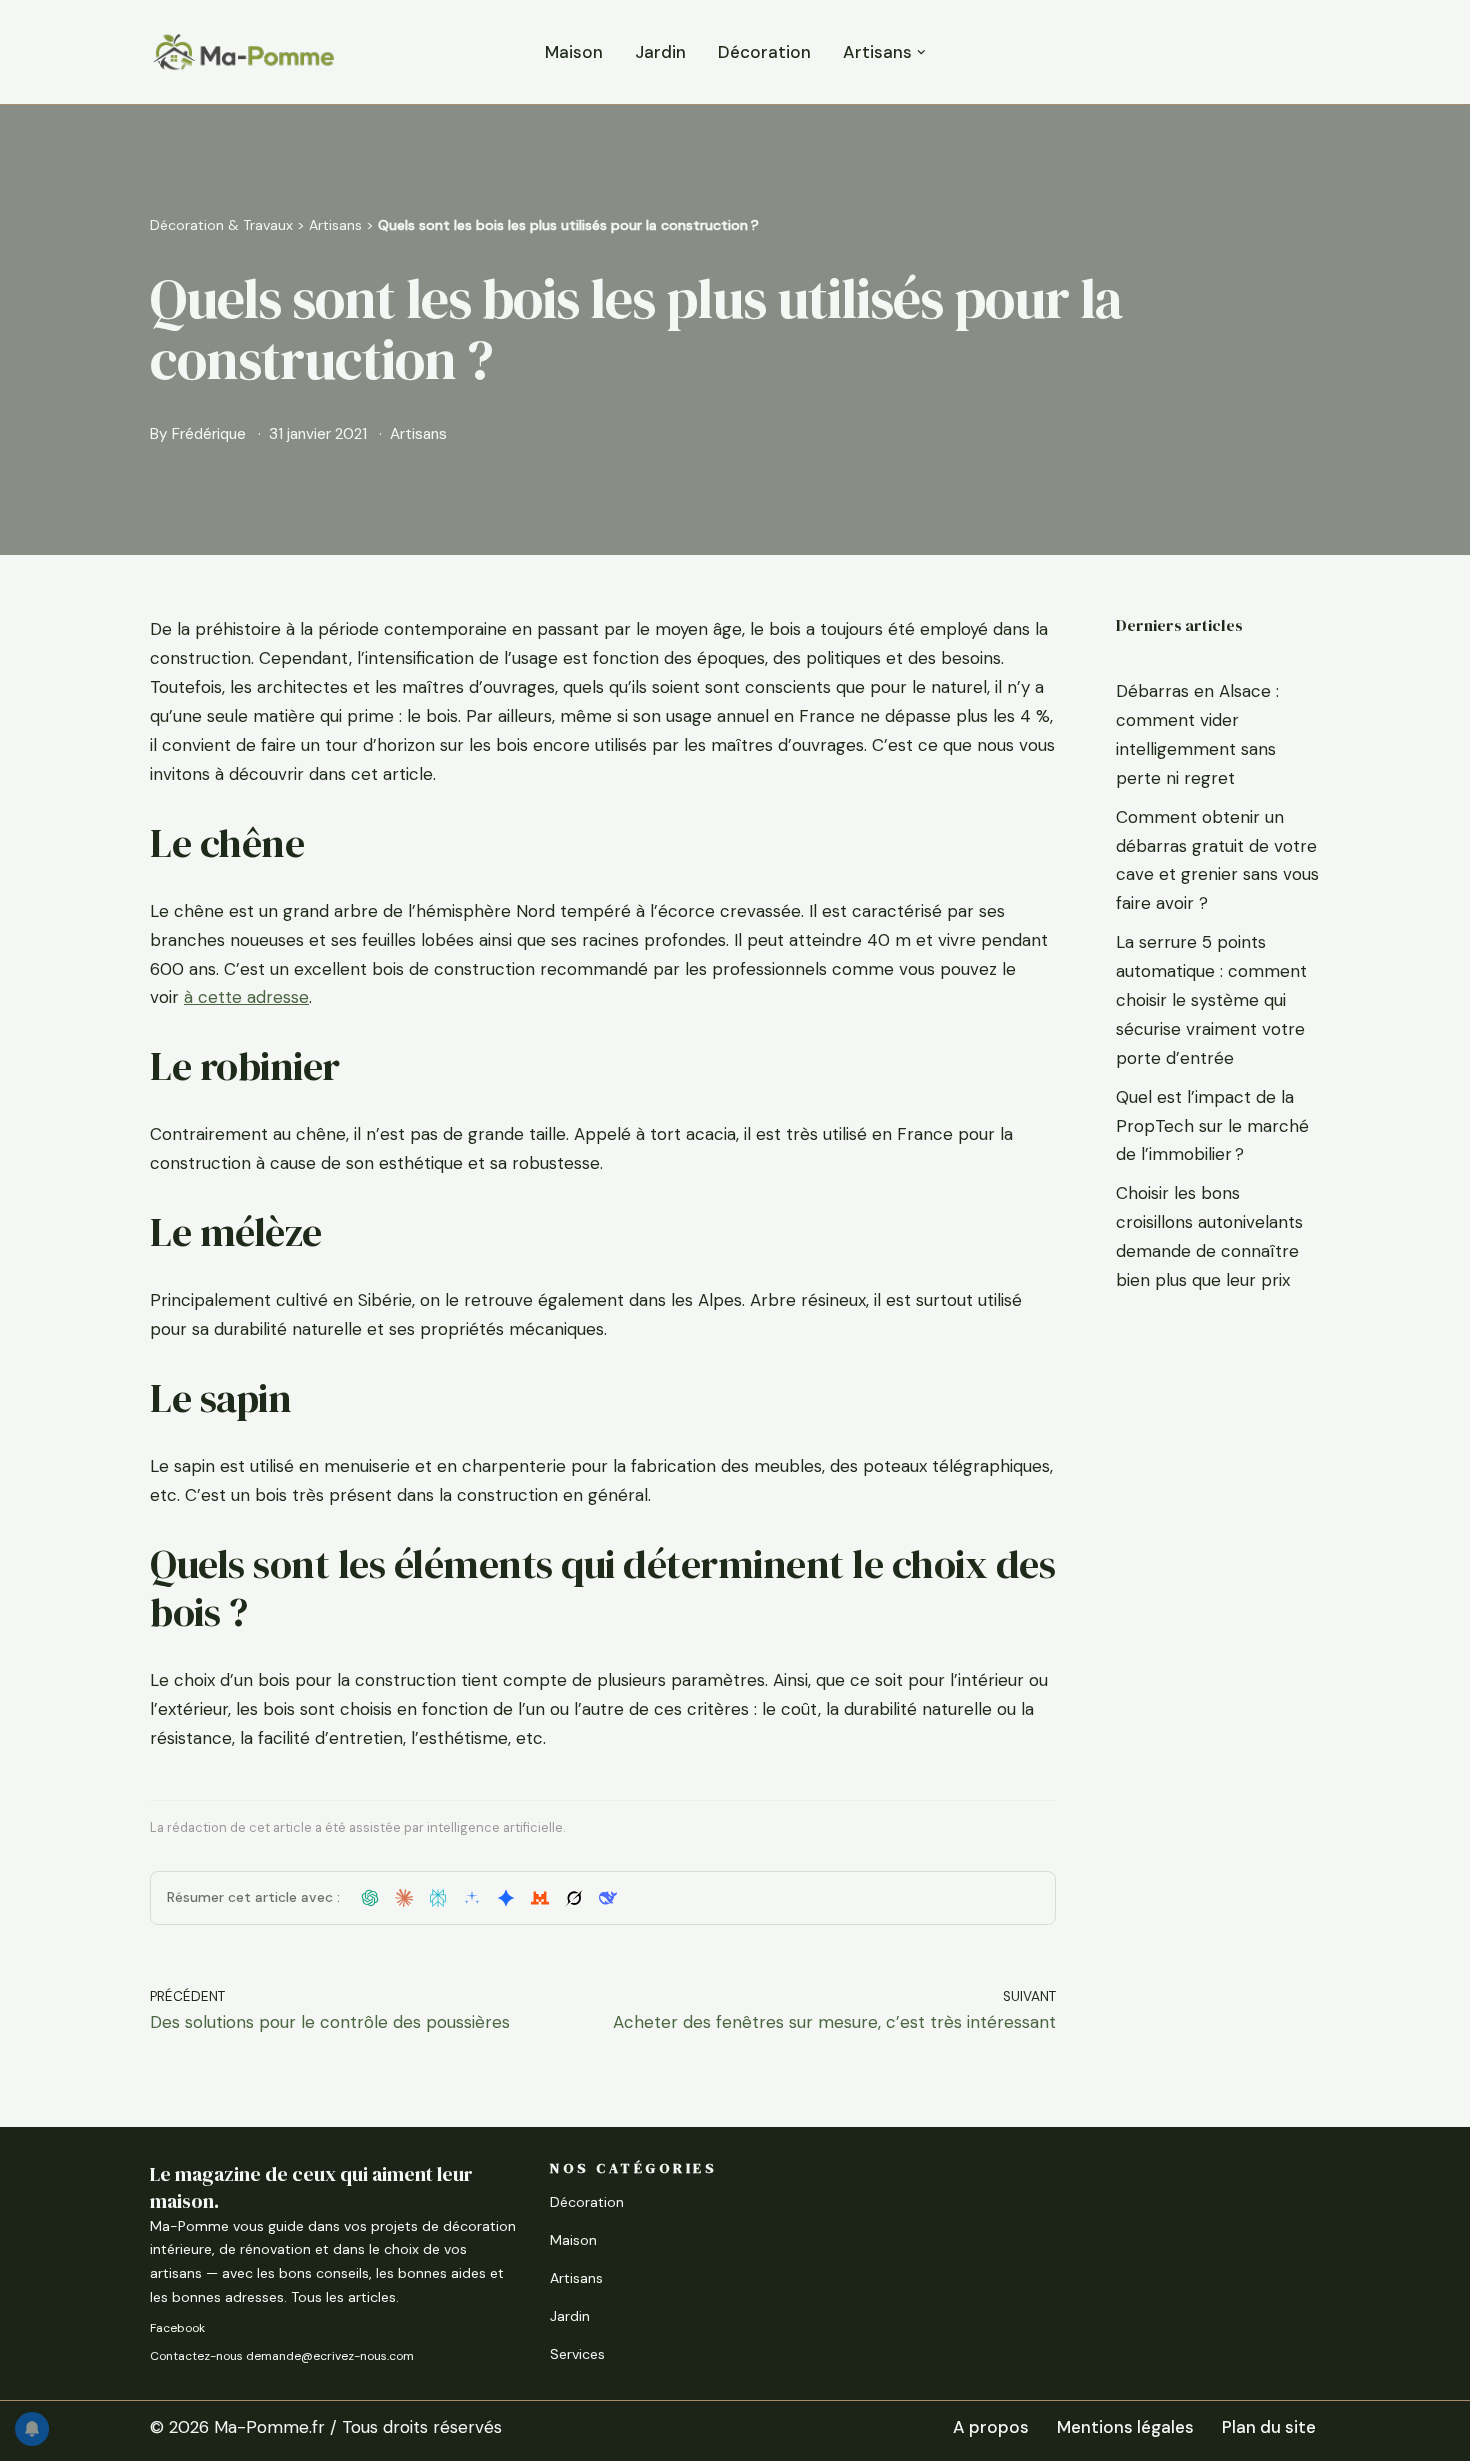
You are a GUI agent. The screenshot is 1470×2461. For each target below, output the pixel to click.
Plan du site (1269, 2427)
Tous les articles (343, 2297)
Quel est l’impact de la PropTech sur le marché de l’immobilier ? (1212, 1126)
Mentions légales (1125, 2427)
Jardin (660, 52)
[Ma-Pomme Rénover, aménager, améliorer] (243, 52)
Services (577, 2354)
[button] (921, 52)
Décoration (764, 52)
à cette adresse (246, 997)
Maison (574, 52)
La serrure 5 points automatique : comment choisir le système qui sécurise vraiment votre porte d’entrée (1211, 1000)
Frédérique (209, 434)
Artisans (335, 225)
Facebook (177, 2328)
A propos (991, 2427)
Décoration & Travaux (221, 225)
